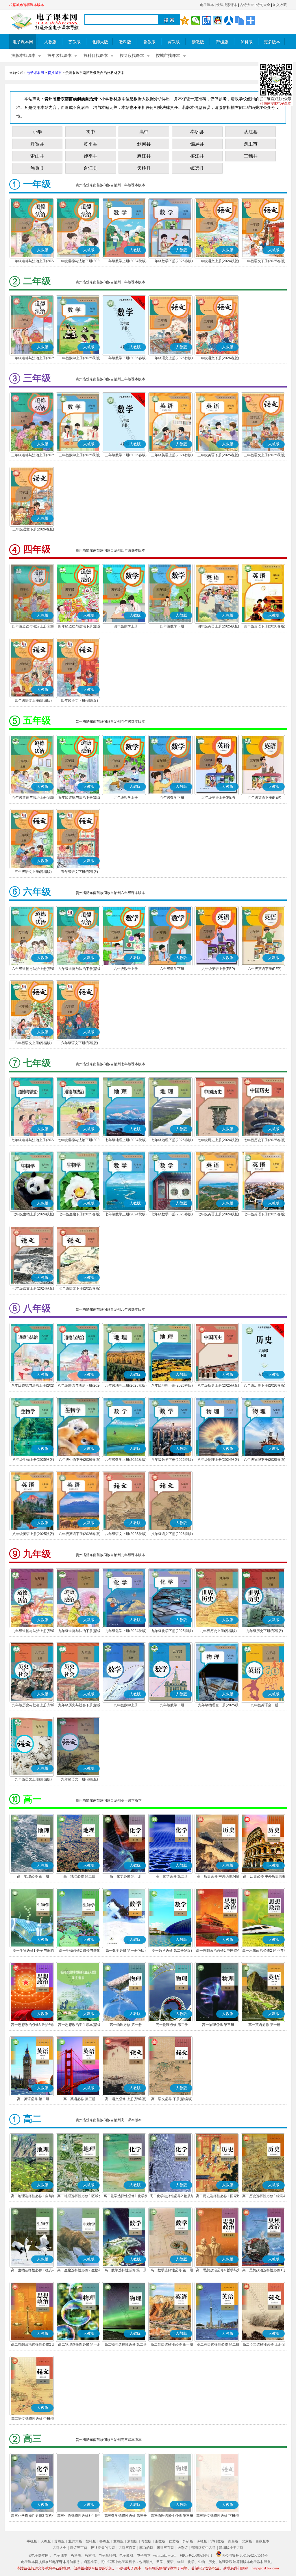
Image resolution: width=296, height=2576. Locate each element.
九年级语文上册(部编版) (33, 1779)
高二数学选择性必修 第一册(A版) (126, 2271)
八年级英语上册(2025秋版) (33, 1534)
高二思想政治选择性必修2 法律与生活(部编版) (33, 2345)
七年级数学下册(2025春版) (172, 1214)
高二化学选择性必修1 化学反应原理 (126, 2197)
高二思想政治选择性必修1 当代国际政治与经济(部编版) (264, 2271)
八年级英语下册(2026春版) (79, 1534)
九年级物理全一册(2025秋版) (218, 1706)
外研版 (188, 2541)
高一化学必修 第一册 (126, 1876)
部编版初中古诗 (203, 2548)
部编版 (222, 42)
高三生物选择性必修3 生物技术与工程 (79, 2516)
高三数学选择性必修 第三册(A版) (126, 2516)
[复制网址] (240, 21)
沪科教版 (217, 2541)
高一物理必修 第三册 (218, 2025)
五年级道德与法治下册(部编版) (79, 798)
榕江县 (197, 156)
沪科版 (247, 42)
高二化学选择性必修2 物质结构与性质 (172, 2197)
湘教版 (160, 2541)
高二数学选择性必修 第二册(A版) (172, 2271)
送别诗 (183, 2548)
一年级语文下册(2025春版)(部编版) (264, 262)
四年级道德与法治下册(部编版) (79, 627)
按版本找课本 (23, 56)
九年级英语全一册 (264, 1705)
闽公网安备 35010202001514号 (245, 2555)
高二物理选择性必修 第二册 (126, 2344)
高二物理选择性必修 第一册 (79, 2344)
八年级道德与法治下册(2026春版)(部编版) (79, 1386)
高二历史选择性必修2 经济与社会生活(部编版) (264, 2197)
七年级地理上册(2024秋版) (126, 1140)
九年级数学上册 (126, 1705)
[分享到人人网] (229, 21)
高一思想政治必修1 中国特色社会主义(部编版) (218, 1951)
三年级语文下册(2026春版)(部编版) (33, 530)
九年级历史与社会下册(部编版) (79, 1706)
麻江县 (144, 156)
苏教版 (75, 42)
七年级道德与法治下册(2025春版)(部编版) (79, 1141)
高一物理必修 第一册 (126, 2025)
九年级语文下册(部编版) (79, 1779)
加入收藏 (280, 5)
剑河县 (144, 144)
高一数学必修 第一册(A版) (126, 1951)
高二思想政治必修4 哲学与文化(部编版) (218, 2271)
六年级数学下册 (172, 969)
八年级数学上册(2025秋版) (126, 1460)
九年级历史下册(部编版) (264, 1631)
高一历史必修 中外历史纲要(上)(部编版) (218, 1877)
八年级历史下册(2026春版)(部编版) (264, 1386)
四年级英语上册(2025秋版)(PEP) (218, 627)
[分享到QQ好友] (218, 21)
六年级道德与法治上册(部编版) (33, 969)
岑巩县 (197, 132)
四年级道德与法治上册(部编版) (33, 627)
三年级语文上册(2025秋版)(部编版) (264, 456)
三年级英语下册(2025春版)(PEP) (218, 456)
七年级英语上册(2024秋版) (218, 1214)
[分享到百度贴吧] (207, 21)
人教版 (50, 42)
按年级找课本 (60, 56)
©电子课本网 (39, 2555)
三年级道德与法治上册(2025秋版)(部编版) (33, 456)
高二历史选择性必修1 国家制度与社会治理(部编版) (218, 2197)
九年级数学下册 (172, 1705)
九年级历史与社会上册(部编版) (33, 1706)
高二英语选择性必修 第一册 (172, 2344)
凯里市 (251, 144)
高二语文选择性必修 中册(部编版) (33, 2419)
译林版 (202, 2541)
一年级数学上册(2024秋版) (126, 261)
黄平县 (90, 144)
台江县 (90, 168)
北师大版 (100, 42)
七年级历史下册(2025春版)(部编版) (264, 1141)
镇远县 (197, 168)
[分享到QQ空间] (185, 21)
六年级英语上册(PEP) (218, 969)
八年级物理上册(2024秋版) (218, 1460)
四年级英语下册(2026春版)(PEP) (264, 627)
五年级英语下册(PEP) (264, 798)
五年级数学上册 (126, 798)
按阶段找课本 (132, 56)
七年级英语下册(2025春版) (264, 1214)
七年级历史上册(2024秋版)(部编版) (218, 1141)
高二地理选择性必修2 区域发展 (79, 2197)
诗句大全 (263, 5)
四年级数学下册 (172, 626)
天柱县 (144, 168)
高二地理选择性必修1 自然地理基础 (33, 2197)
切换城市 (55, 73)
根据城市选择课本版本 (27, 5)
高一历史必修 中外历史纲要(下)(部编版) (264, 1877)
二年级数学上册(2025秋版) (79, 358)
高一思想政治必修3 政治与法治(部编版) (33, 2025)
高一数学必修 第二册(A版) (172, 1951)
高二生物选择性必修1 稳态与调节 (33, 2271)
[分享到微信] (196, 21)
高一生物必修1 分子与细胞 (33, 1951)
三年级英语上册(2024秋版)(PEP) (172, 456)
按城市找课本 (168, 56)
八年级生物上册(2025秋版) (33, 1460)
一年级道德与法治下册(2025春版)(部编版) (79, 262)
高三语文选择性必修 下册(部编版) (218, 2516)
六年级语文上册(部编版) (33, 1043)
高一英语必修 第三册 (79, 2099)
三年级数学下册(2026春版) (126, 455)
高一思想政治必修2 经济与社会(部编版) (264, 1951)
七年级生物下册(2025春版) (79, 1214)
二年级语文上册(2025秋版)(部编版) (172, 359)
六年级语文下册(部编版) (79, 1043)
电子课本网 (23, 42)
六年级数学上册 (126, 969)
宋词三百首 (165, 2548)
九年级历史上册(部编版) (218, 1631)
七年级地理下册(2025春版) (172, 1140)
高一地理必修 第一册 (33, 1876)
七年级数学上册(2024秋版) (126, 1214)
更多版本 (272, 42)
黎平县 (90, 156)
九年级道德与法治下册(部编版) (79, 1631)
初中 (90, 132)
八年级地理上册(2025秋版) (126, 1385)
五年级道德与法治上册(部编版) (33, 798)
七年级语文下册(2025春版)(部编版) (79, 1289)
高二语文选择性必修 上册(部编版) (264, 2345)
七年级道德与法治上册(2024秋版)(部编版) (33, 1141)
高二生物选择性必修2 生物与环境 (79, 2271)
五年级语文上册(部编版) (33, 872)
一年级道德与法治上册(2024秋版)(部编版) (33, 262)
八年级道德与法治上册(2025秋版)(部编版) (33, 1386)
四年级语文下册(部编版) (79, 701)
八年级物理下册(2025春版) (264, 1460)
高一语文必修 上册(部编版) (126, 2099)
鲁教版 (149, 42)
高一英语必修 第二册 (33, 2099)
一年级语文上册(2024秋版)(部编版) (218, 262)
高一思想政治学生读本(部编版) (79, 2025)
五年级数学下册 (172, 798)
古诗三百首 (127, 2548)
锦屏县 (197, 144)
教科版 (125, 42)
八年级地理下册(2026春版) (172, 1385)
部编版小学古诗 (231, 2548)
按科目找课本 (96, 56)
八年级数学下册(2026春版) (172, 1460)
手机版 (32, 2541)
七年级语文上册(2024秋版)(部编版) (33, 1289)
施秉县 (37, 168)
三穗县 (251, 156)
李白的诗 (146, 2548)
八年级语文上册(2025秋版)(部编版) (126, 1534)
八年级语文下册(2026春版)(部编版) (172, 1534)
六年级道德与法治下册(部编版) (79, 969)
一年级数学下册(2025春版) (172, 261)
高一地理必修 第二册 (79, 1876)
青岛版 (233, 2541)
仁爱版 (174, 2541)
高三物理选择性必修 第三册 (172, 2516)
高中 (144, 132)
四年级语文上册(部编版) (33, 701)
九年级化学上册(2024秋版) (126, 1631)
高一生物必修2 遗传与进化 (79, 1951)
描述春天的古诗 (103, 2548)
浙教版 (198, 42)
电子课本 (207, 5)
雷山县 (37, 156)
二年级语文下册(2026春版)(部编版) (218, 359)
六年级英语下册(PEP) (264, 969)
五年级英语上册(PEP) (218, 798)
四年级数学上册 (126, 626)
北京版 (247, 2541)
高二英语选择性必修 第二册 (218, 2344)
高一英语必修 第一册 (264, 2025)
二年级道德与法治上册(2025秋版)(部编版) (33, 359)
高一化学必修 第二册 (172, 1876)
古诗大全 (247, 5)
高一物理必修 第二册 (172, 2025)
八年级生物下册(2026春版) (79, 1460)
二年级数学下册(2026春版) (126, 358)
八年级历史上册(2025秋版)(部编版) (218, 1386)
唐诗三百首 (79, 2548)
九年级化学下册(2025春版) (172, 1631)
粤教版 (146, 2541)
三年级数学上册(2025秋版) (79, 455)
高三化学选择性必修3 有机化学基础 (33, 2516)
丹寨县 (37, 144)
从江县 (251, 132)
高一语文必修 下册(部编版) (172, 2099)
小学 (37, 132)
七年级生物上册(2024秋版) (33, 1214)
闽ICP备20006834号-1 (196, 2555)
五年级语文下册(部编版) (79, 872)
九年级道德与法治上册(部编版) (33, 1631)
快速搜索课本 (227, 5)
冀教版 (174, 42)
